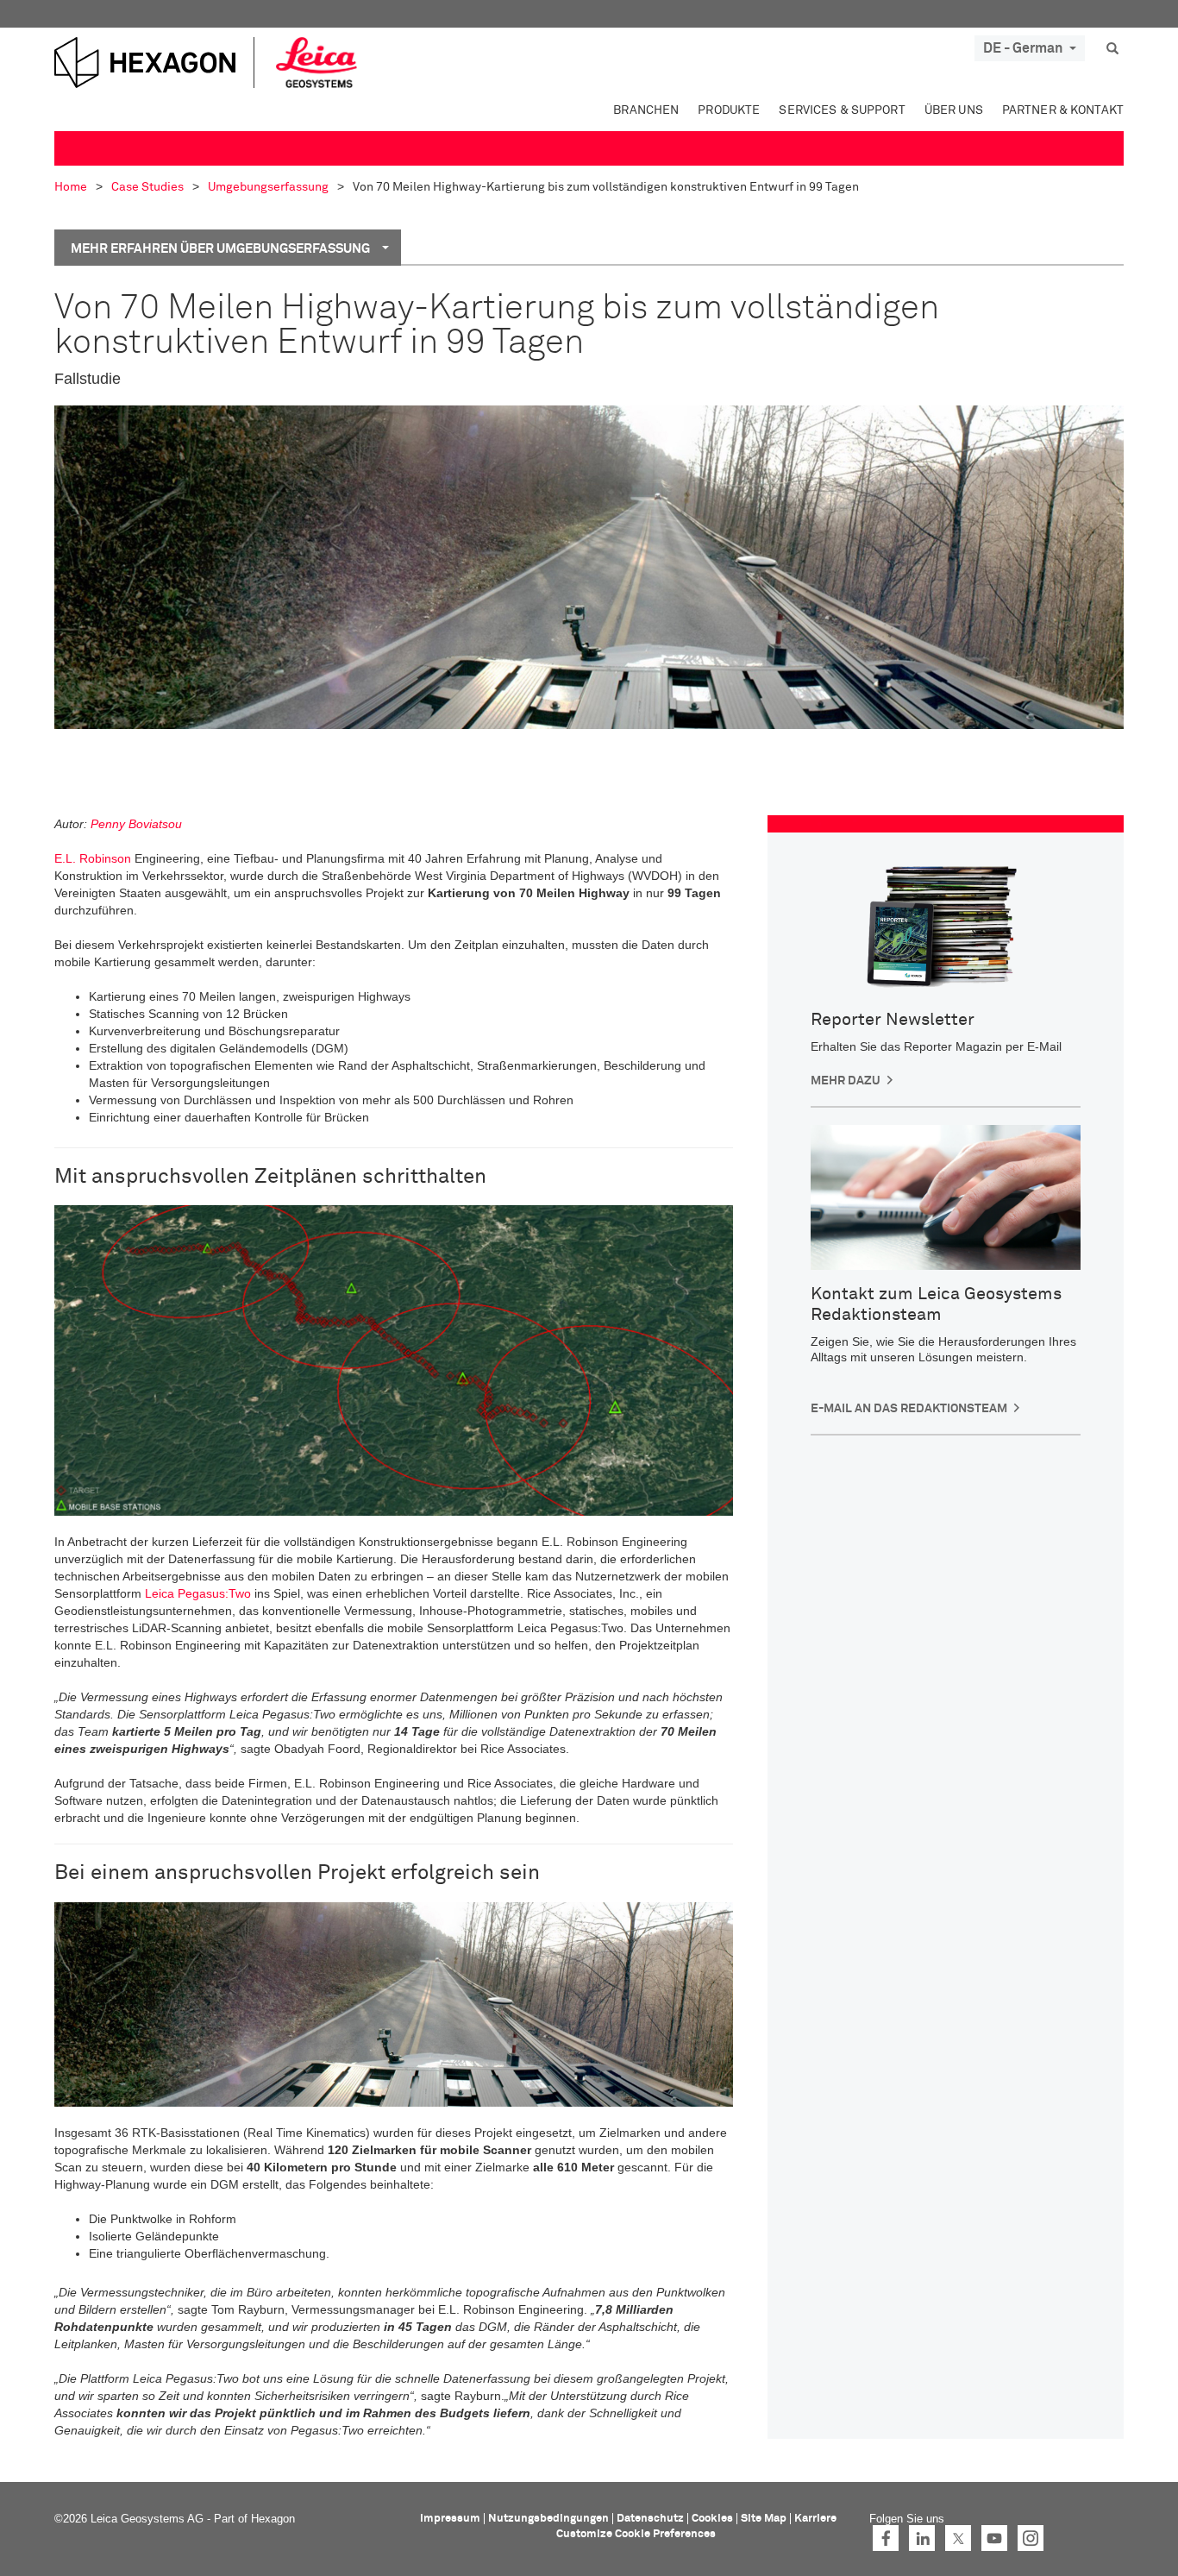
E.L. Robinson (93, 858)
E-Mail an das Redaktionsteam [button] (909, 1409)
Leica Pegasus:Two (198, 1593)
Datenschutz (650, 2519)
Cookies (712, 2519)
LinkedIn (922, 2538)
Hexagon (273, 2519)
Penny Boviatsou (136, 824)
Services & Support (842, 110)
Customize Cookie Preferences (636, 2534)
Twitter (958, 2538)
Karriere (815, 2519)
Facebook (886, 2538)
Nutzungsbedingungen (548, 2519)
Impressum (450, 2519)
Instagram (1031, 2538)
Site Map (764, 2519)
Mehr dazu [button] (846, 1081)
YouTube (994, 2538)
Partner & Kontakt (1063, 110)
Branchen (646, 110)
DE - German (1023, 48)
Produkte (729, 110)
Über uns (954, 110)
